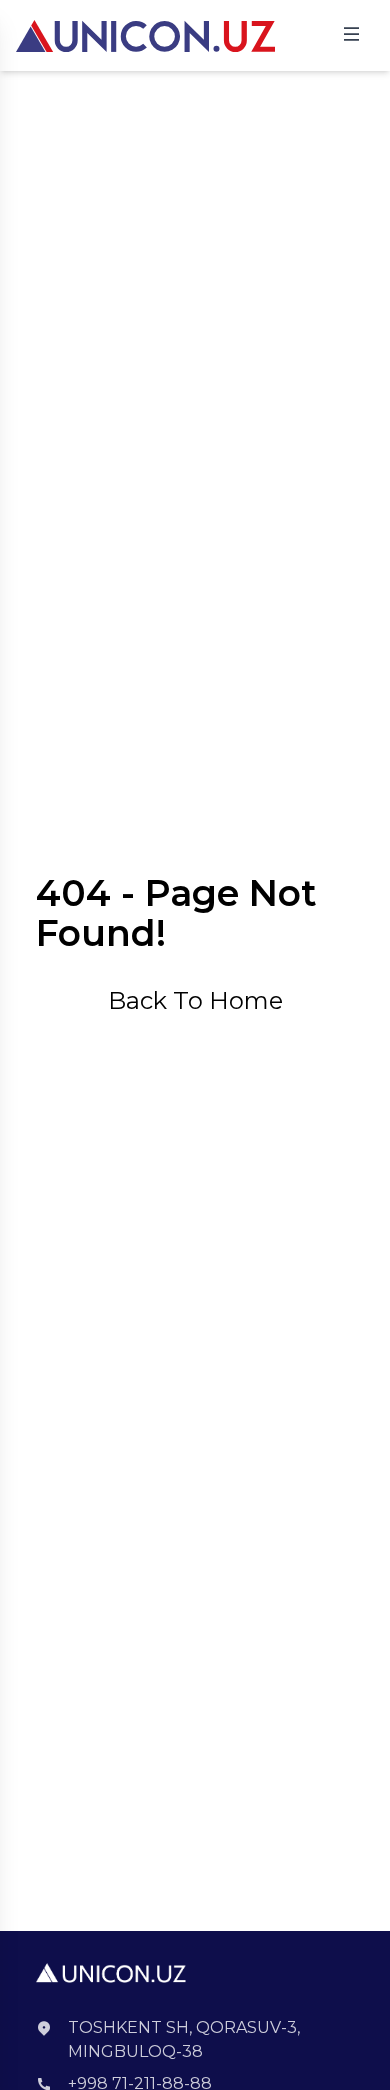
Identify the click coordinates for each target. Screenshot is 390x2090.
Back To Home (195, 1000)
